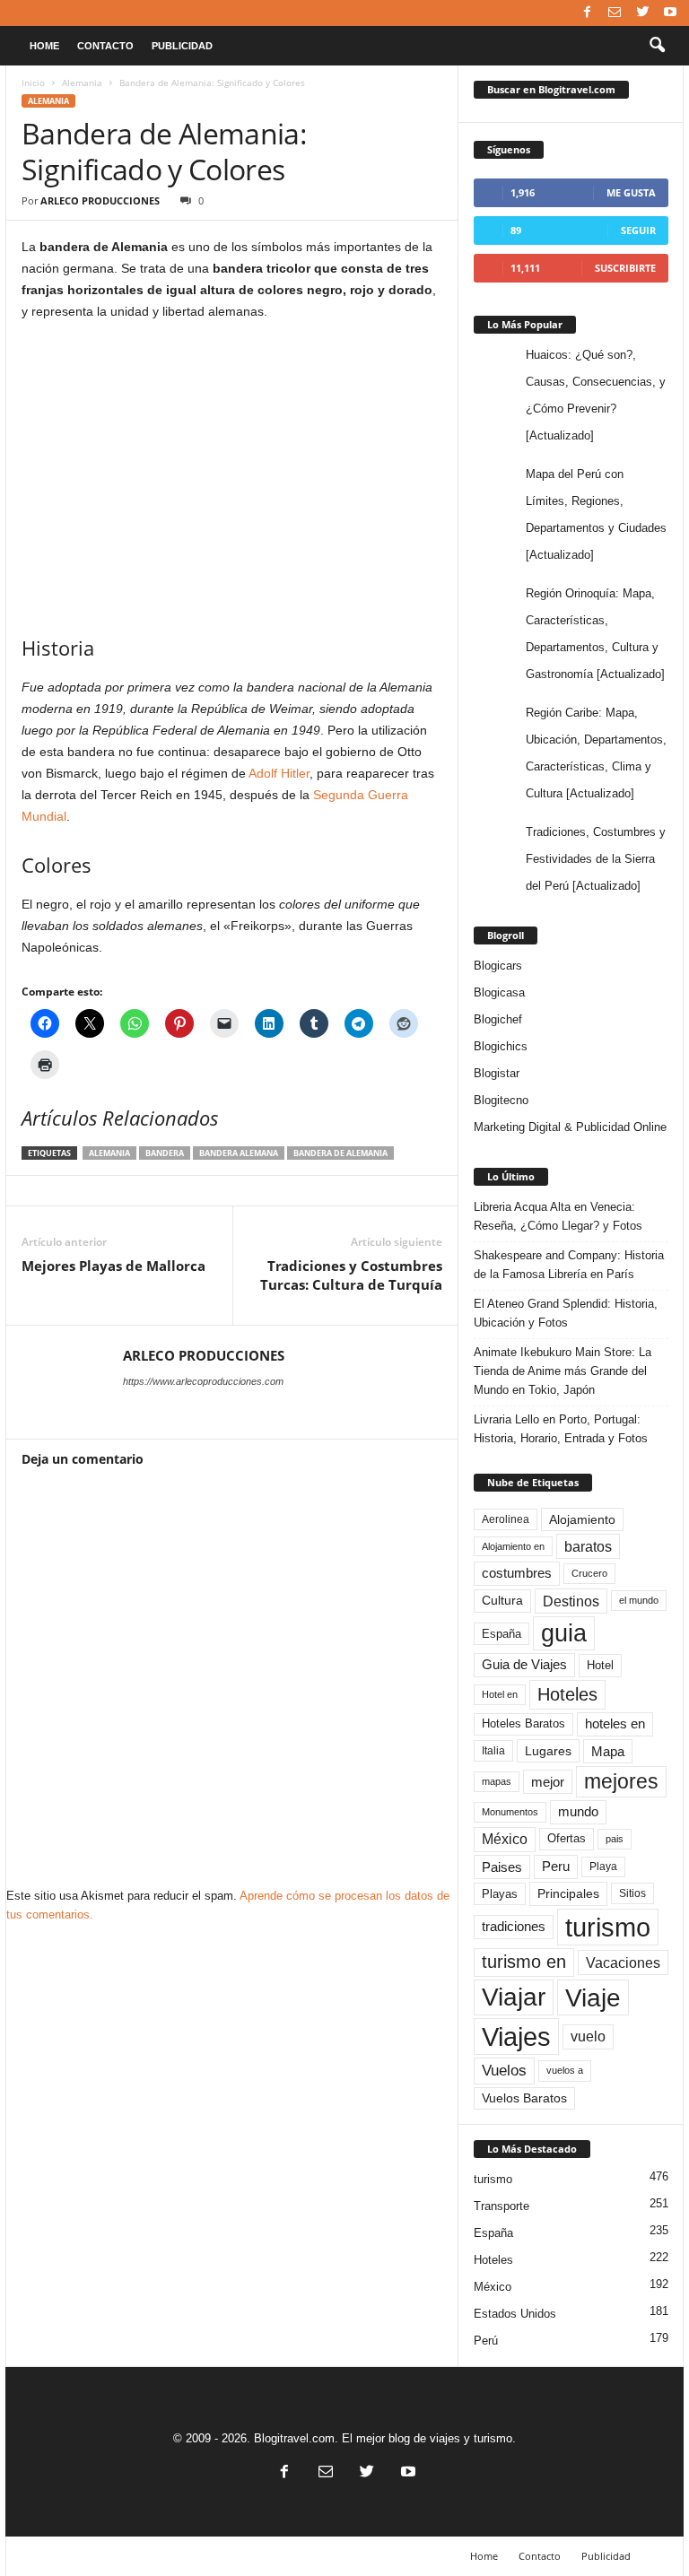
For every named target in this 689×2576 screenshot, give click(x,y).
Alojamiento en (513, 1546)
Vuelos (504, 2070)
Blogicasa (499, 992)
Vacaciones (623, 1962)
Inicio (33, 83)
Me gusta (631, 192)
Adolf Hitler (279, 773)
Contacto (105, 46)
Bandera (165, 1153)
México (505, 1839)
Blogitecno (501, 1100)
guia (564, 1633)
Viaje (593, 1997)
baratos (588, 1546)
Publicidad (182, 46)
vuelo (588, 2036)
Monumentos (510, 1812)
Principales (568, 1893)
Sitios (632, 1893)
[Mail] (615, 13)
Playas (500, 1894)
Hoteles (567, 1694)
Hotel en (500, 1694)
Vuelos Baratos (524, 2098)
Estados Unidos (515, 2314)
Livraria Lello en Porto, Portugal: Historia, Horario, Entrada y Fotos (561, 1429)
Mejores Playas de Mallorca (113, 1266)
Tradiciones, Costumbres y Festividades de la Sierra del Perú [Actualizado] (596, 859)
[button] (657, 46)
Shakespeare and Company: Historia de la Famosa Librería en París (569, 1265)
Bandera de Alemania (340, 1153)
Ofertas (567, 1839)
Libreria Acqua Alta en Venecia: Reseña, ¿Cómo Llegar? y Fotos (558, 1216)
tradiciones (514, 1927)
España (501, 1634)
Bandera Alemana (239, 1153)
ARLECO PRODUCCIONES (100, 200)
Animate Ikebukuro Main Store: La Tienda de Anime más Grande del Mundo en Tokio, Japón (563, 1371)
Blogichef (498, 1019)
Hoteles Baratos (523, 1723)
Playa (603, 1867)
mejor (548, 1782)
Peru (556, 1867)
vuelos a (565, 2070)
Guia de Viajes (524, 1665)
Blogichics (501, 1046)
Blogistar (497, 1073)
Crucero (589, 1573)
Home (44, 46)
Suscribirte (625, 268)
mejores (621, 1781)
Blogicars (498, 966)
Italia (493, 1751)
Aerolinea (506, 1519)
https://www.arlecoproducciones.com (203, 1381)
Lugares (548, 1751)
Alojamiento (582, 1519)
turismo (608, 1927)
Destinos (571, 1601)
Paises (502, 1867)
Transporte (501, 2206)
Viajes (516, 2036)
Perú (486, 2341)
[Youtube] (670, 13)
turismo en (524, 1962)
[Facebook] (587, 13)
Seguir (638, 230)
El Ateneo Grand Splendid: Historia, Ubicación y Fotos (566, 1313)
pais (615, 1839)
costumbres (517, 1573)
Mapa (608, 1751)
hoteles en (615, 1724)
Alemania (82, 83)
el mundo (639, 1600)
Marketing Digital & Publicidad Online (570, 1127)
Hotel (600, 1665)
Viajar (514, 1997)
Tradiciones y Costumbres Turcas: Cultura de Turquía (351, 1275)
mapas (497, 1781)
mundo (578, 1812)
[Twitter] (642, 13)
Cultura (502, 1600)
